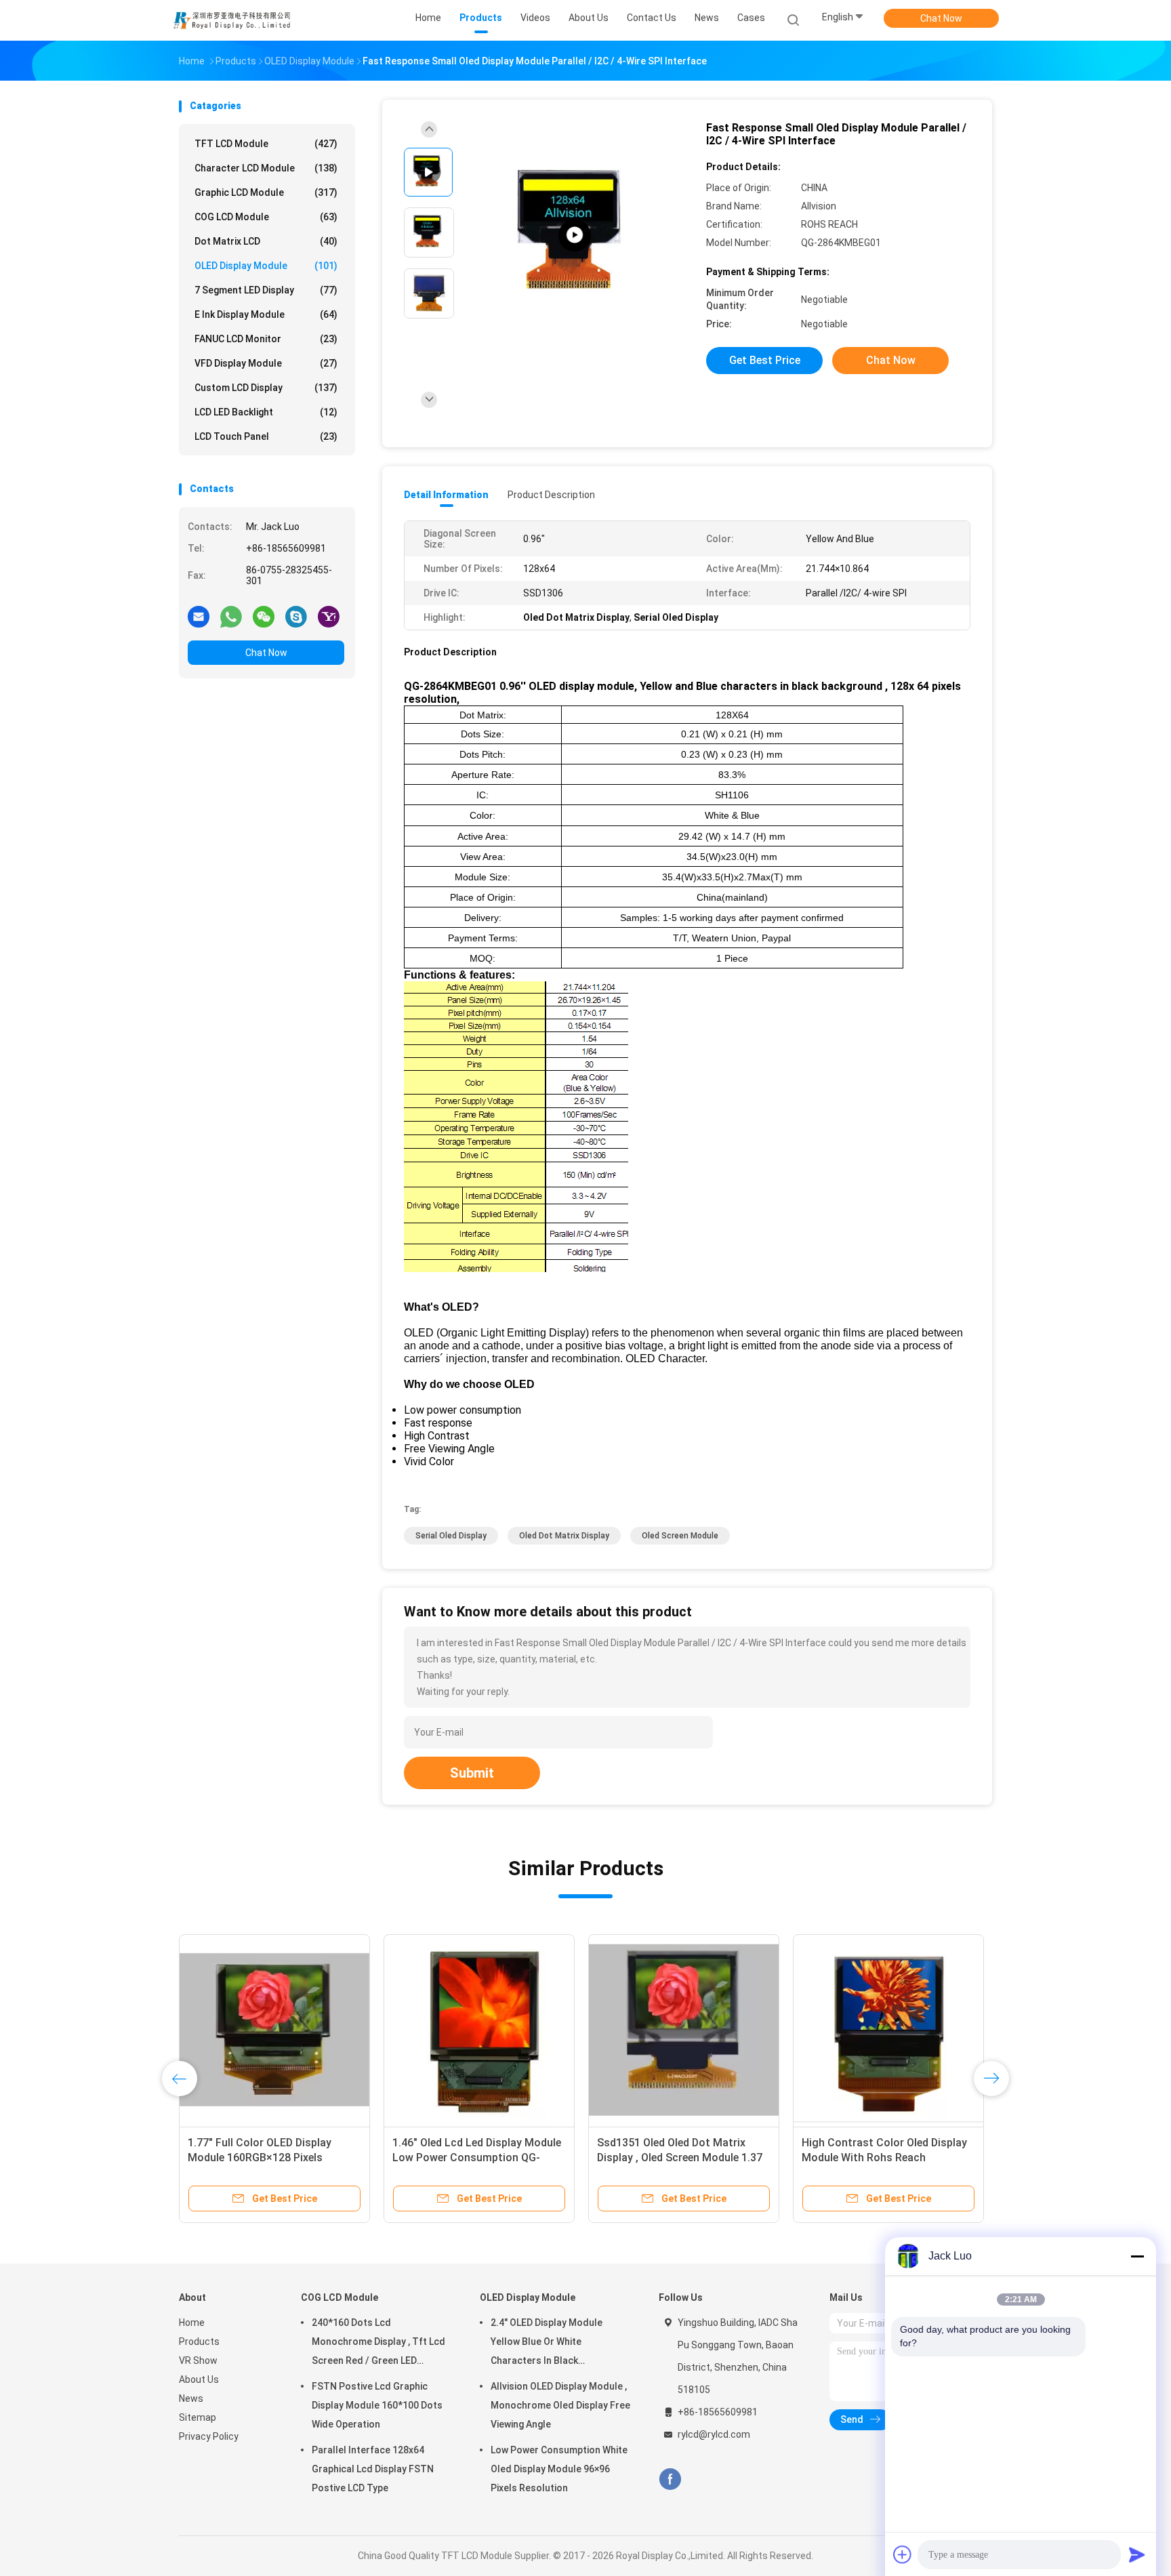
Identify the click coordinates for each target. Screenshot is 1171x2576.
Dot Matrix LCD (266, 241)
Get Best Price (765, 360)
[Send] (1137, 2554)
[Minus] (1137, 2256)
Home (192, 2323)
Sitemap (198, 2417)
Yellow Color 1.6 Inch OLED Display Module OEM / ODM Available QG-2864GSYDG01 (887, 2158)
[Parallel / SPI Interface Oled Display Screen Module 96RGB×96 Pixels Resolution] (274, 2030)
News (191, 2398)
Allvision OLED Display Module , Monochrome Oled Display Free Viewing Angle (560, 2405)
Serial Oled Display (451, 1536)
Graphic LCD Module (266, 192)
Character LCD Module (266, 168)
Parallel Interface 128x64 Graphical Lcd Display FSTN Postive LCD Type (373, 2469)
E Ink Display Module (266, 314)
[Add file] (903, 2554)
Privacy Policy (209, 2436)
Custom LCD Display (266, 388)
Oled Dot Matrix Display (564, 1536)
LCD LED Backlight (266, 412)
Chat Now (941, 18)
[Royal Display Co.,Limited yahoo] (329, 616)
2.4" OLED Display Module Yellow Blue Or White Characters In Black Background (476, 2158)
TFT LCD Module (266, 144)
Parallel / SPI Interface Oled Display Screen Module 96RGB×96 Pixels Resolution (274, 2158)
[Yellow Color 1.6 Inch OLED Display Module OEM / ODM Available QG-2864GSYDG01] (888, 2030)
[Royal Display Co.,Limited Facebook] (670, 2479)
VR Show (198, 2360)
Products (199, 2342)
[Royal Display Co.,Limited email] (199, 616)
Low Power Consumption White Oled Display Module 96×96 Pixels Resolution (559, 2469)
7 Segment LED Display (266, 290)
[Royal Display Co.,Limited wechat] (264, 616)
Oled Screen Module (680, 1536)
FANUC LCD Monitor (266, 339)
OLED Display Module (266, 266)
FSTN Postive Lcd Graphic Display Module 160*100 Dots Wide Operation (377, 2405)
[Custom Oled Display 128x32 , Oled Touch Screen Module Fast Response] (684, 2030)
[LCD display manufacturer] (575, 236)
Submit (472, 1773)
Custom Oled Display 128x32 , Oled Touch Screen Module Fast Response (683, 2158)
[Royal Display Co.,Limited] (232, 20)
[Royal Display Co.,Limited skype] (296, 616)
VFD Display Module (266, 363)
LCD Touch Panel (266, 436)
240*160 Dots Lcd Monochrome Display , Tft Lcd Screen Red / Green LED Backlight (378, 2344)
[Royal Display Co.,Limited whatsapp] (231, 616)
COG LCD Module (266, 217)
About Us (199, 2379)
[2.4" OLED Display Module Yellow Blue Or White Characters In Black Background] (479, 2030)
